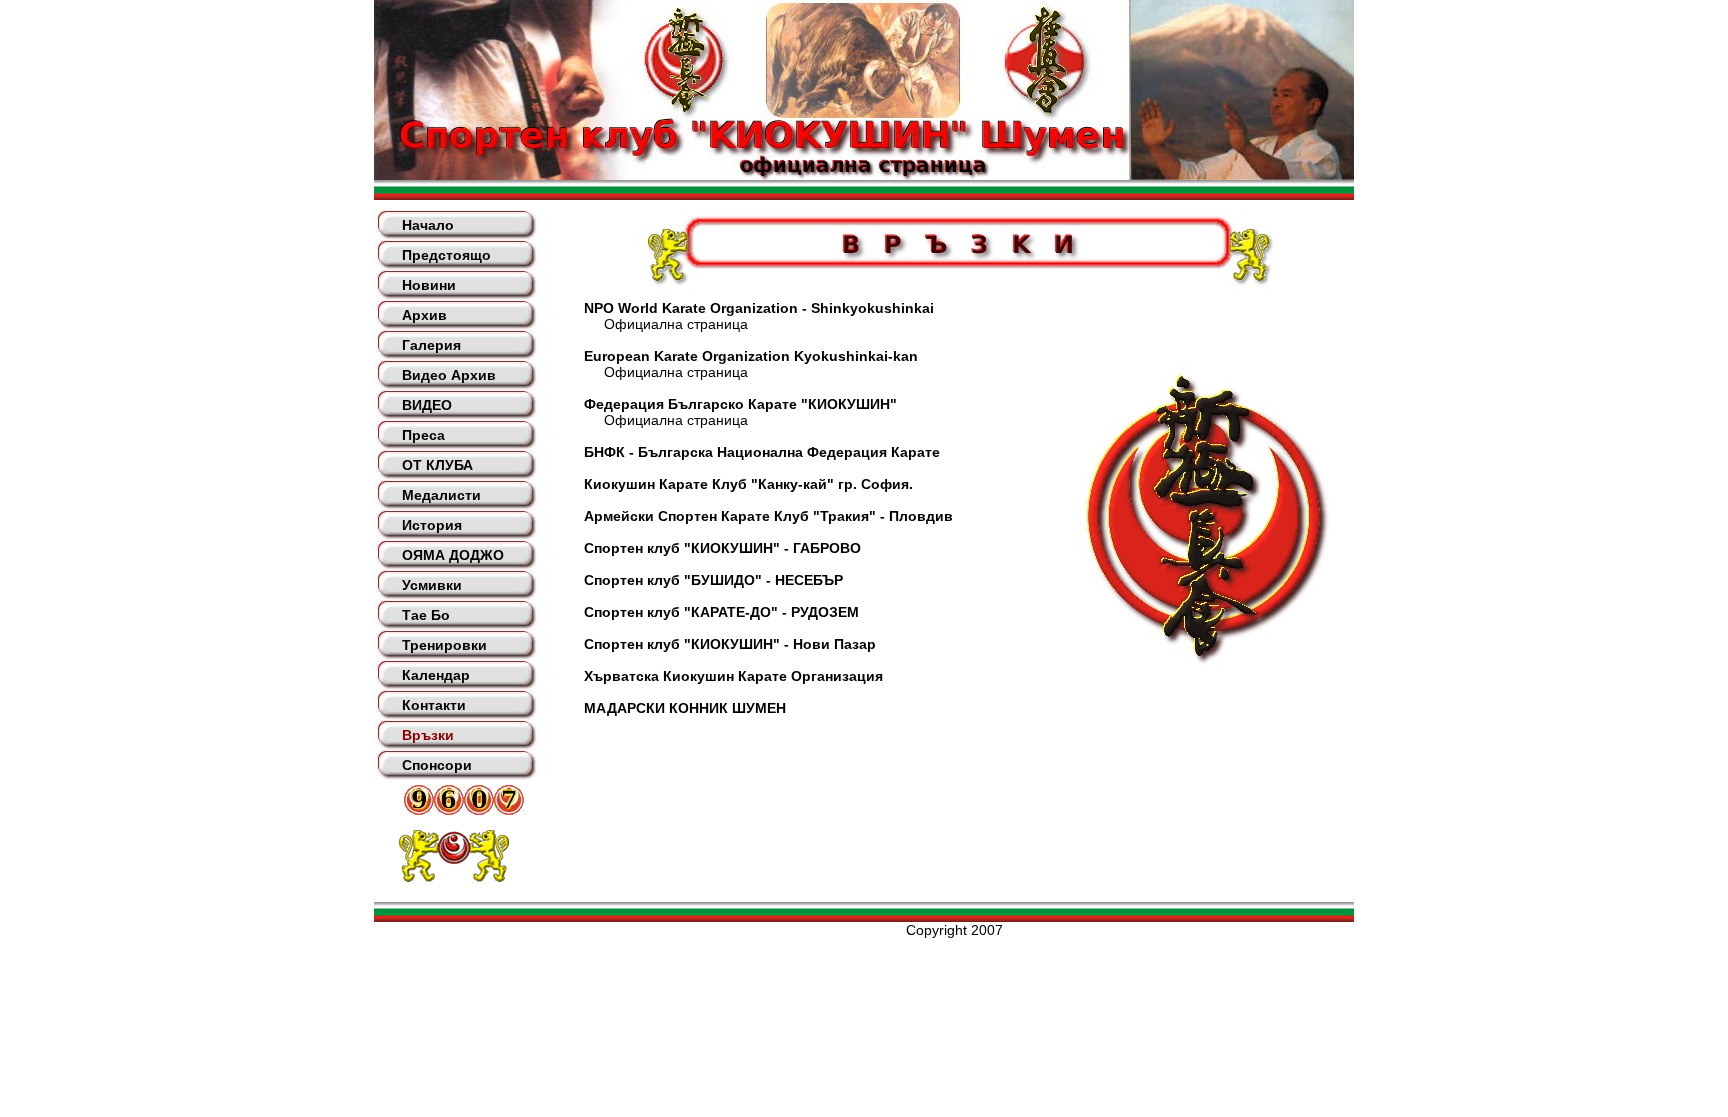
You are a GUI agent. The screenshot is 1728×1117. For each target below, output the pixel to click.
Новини (429, 285)
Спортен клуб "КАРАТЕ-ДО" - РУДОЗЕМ (721, 612)
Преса (423, 435)
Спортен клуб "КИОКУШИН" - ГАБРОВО (722, 548)
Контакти (434, 705)
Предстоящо (446, 255)
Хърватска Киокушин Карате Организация (733, 676)
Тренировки (444, 645)
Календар (436, 675)
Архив (424, 315)
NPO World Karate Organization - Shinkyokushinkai (759, 308)
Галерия (431, 345)
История (432, 525)
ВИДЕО (427, 405)
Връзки (428, 735)
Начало (428, 225)
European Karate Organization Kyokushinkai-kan (751, 356)
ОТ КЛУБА (437, 465)
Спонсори (437, 765)
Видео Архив (449, 375)
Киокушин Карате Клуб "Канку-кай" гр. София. (748, 484)
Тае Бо (426, 615)
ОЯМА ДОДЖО (453, 555)
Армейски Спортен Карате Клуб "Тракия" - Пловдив (768, 516)
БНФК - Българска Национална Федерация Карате (762, 452)
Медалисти (441, 495)
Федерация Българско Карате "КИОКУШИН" (740, 404)
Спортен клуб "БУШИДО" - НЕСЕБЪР (713, 580)
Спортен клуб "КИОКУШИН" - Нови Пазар (730, 644)
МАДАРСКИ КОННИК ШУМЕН (685, 708)
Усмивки (432, 585)
